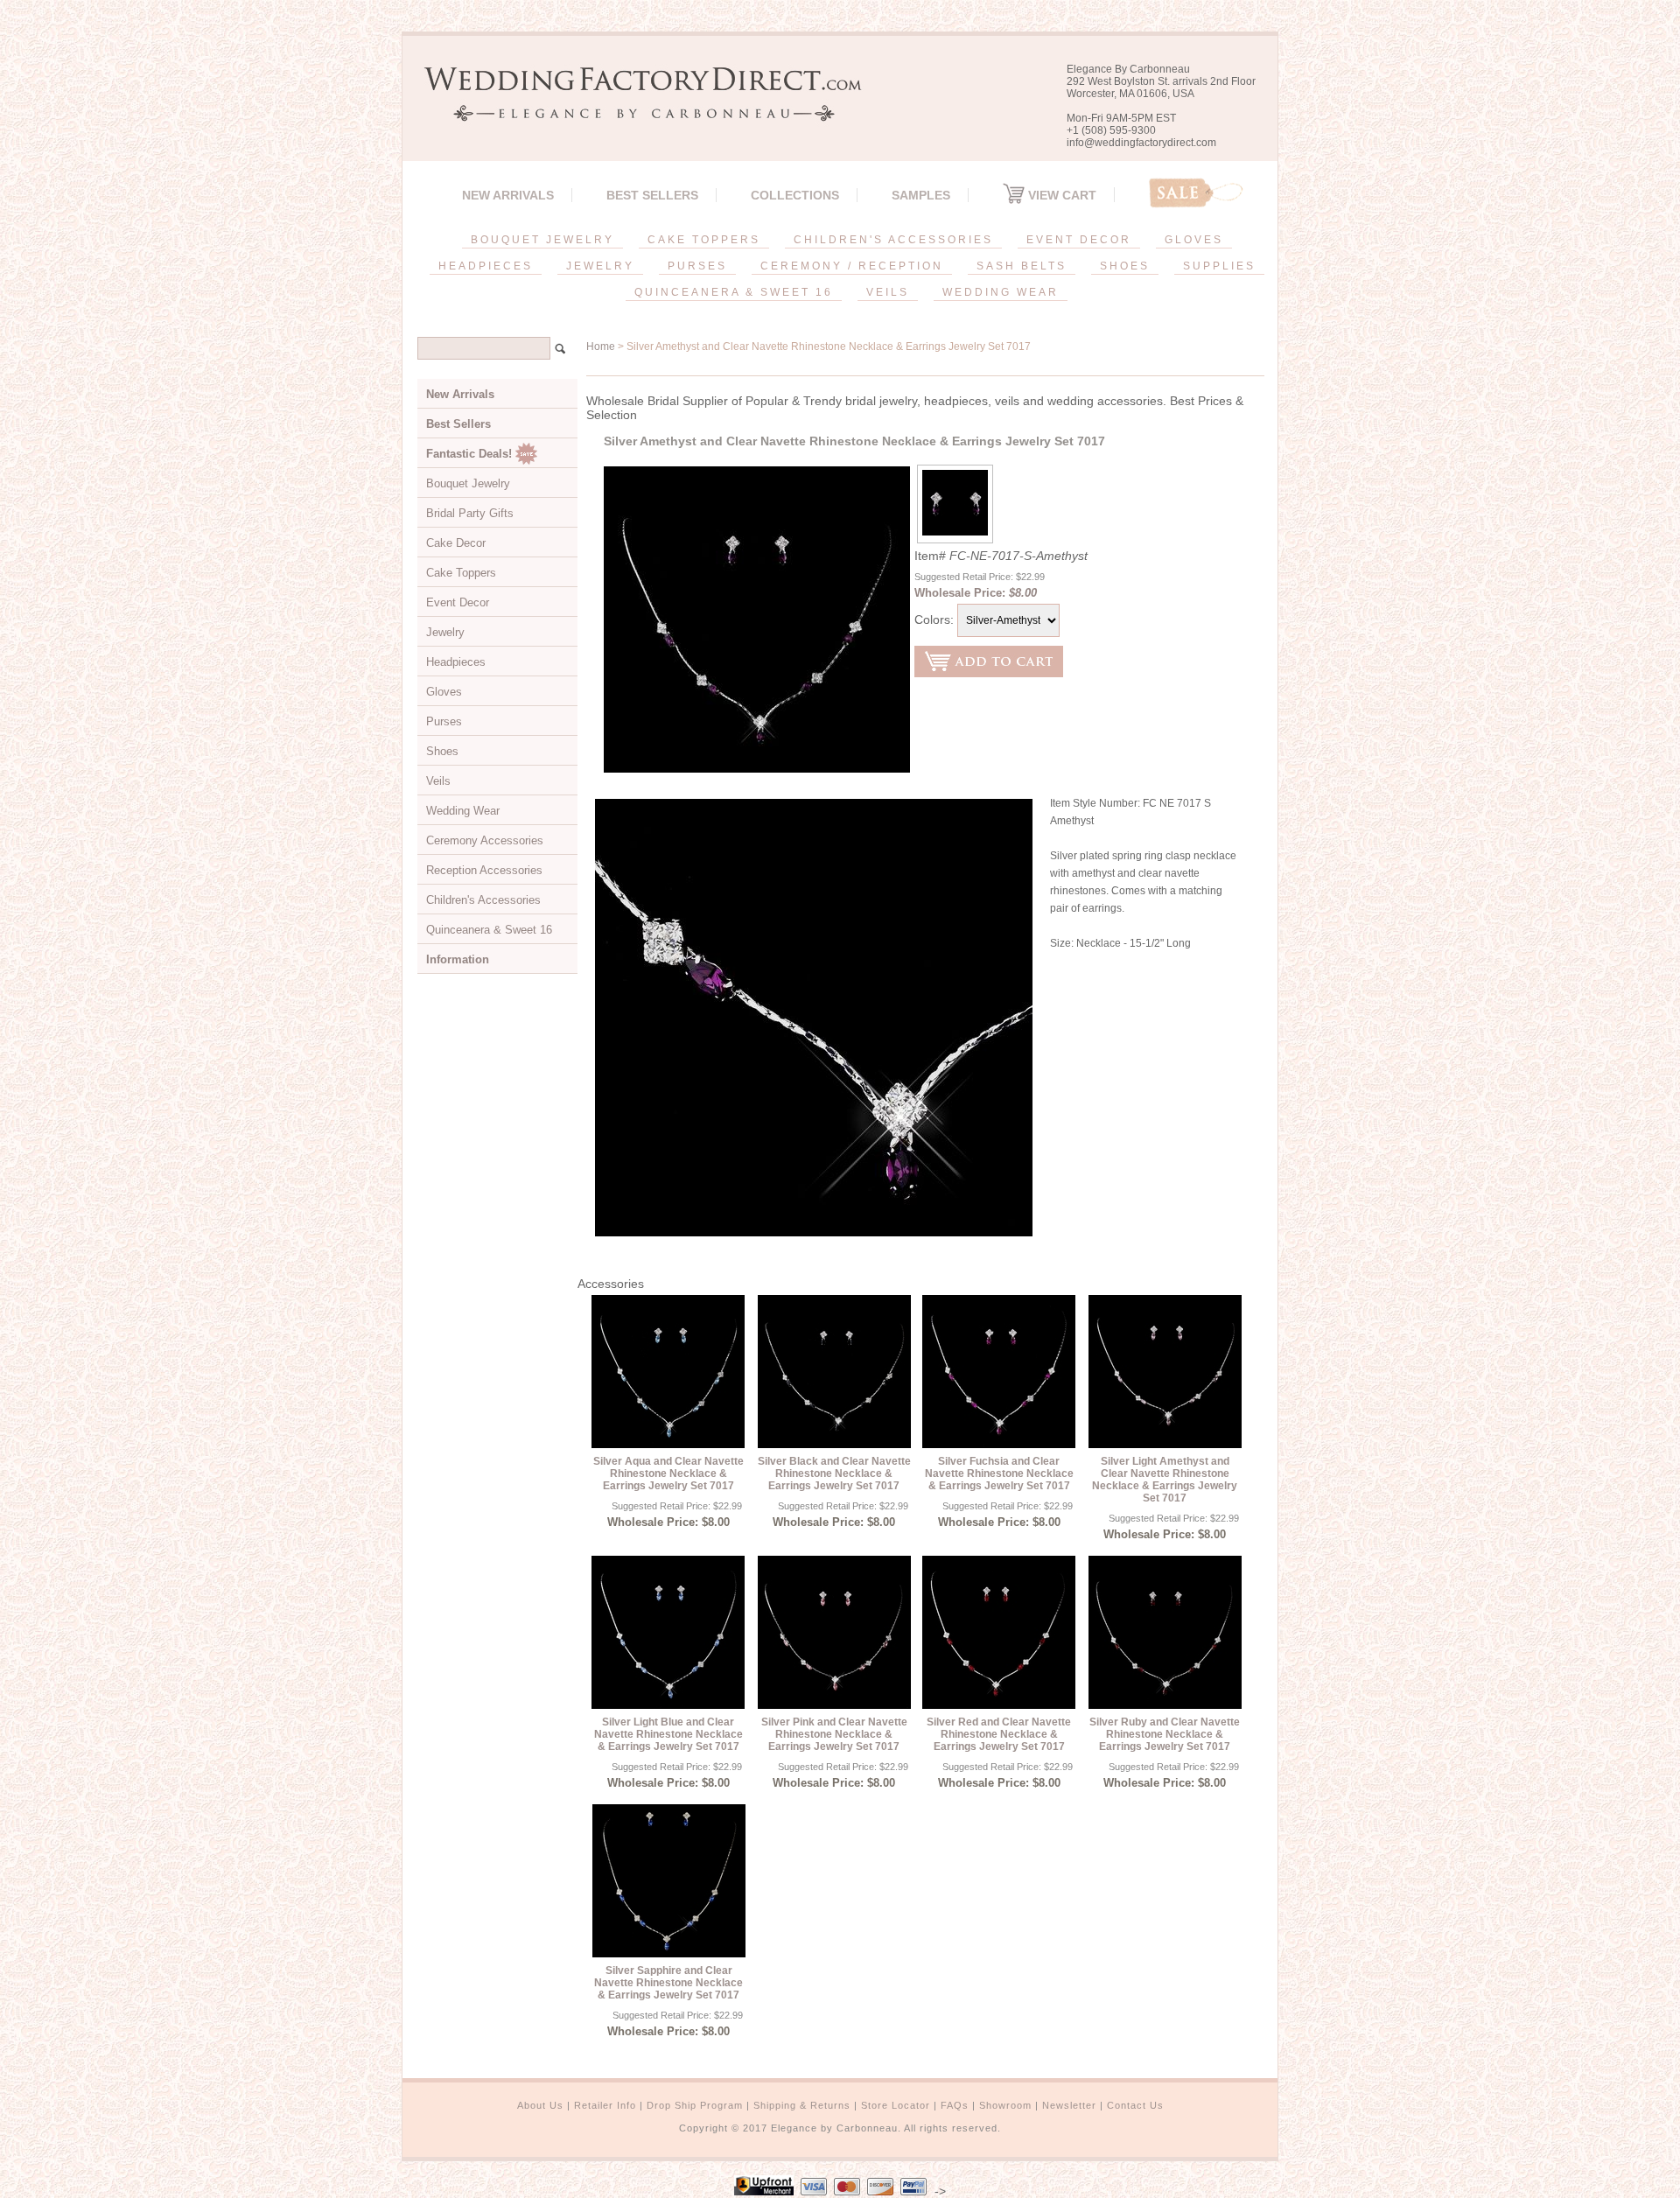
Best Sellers (652, 195)
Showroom (1005, 2105)
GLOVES (1194, 240)
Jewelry (445, 632)
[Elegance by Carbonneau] (634, 109)
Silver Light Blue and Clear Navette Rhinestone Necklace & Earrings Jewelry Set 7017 (668, 1734)
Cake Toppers (461, 573)
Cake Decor (456, 543)
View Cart (1060, 195)
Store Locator (896, 2105)
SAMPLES (921, 195)
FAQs (955, 2105)
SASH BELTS (1022, 266)
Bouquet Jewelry (468, 483)
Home (601, 346)
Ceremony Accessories (485, 840)
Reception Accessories (484, 870)
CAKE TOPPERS (704, 240)
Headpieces (456, 662)
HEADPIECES (486, 266)
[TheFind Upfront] (764, 2191)
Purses (444, 721)
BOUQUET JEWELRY (542, 240)
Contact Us (1135, 2105)
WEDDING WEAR (1001, 292)
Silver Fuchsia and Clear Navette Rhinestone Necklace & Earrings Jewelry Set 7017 (999, 1473)
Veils (438, 781)
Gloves (444, 692)
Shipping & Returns (802, 2105)
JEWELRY (600, 266)
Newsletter (1069, 2105)
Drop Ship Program (695, 2105)
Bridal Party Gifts (470, 513)
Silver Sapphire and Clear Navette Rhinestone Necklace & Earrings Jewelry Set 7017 (668, 1983)
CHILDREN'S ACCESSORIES (893, 240)
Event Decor (458, 602)
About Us (540, 2105)
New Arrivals (508, 195)
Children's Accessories (483, 900)
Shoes (442, 751)
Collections (795, 195)
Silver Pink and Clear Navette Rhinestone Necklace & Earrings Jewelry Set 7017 (834, 1734)
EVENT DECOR (1079, 240)
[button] (1679, 2194)
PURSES (697, 266)
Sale (1196, 193)
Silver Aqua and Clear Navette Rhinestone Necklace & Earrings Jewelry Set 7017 (668, 1473)
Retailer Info (605, 2105)
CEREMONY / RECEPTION (852, 266)
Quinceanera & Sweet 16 (489, 930)
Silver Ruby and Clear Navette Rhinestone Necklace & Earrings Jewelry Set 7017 (1165, 1734)
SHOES (1125, 266)
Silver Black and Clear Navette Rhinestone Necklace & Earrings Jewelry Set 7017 (834, 1473)
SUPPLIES (1219, 266)
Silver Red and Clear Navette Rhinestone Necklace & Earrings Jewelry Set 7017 (999, 1734)
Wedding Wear (463, 811)
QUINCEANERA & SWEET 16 (734, 292)
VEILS (888, 292)
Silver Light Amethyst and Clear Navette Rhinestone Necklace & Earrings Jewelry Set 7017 (1165, 1480)
